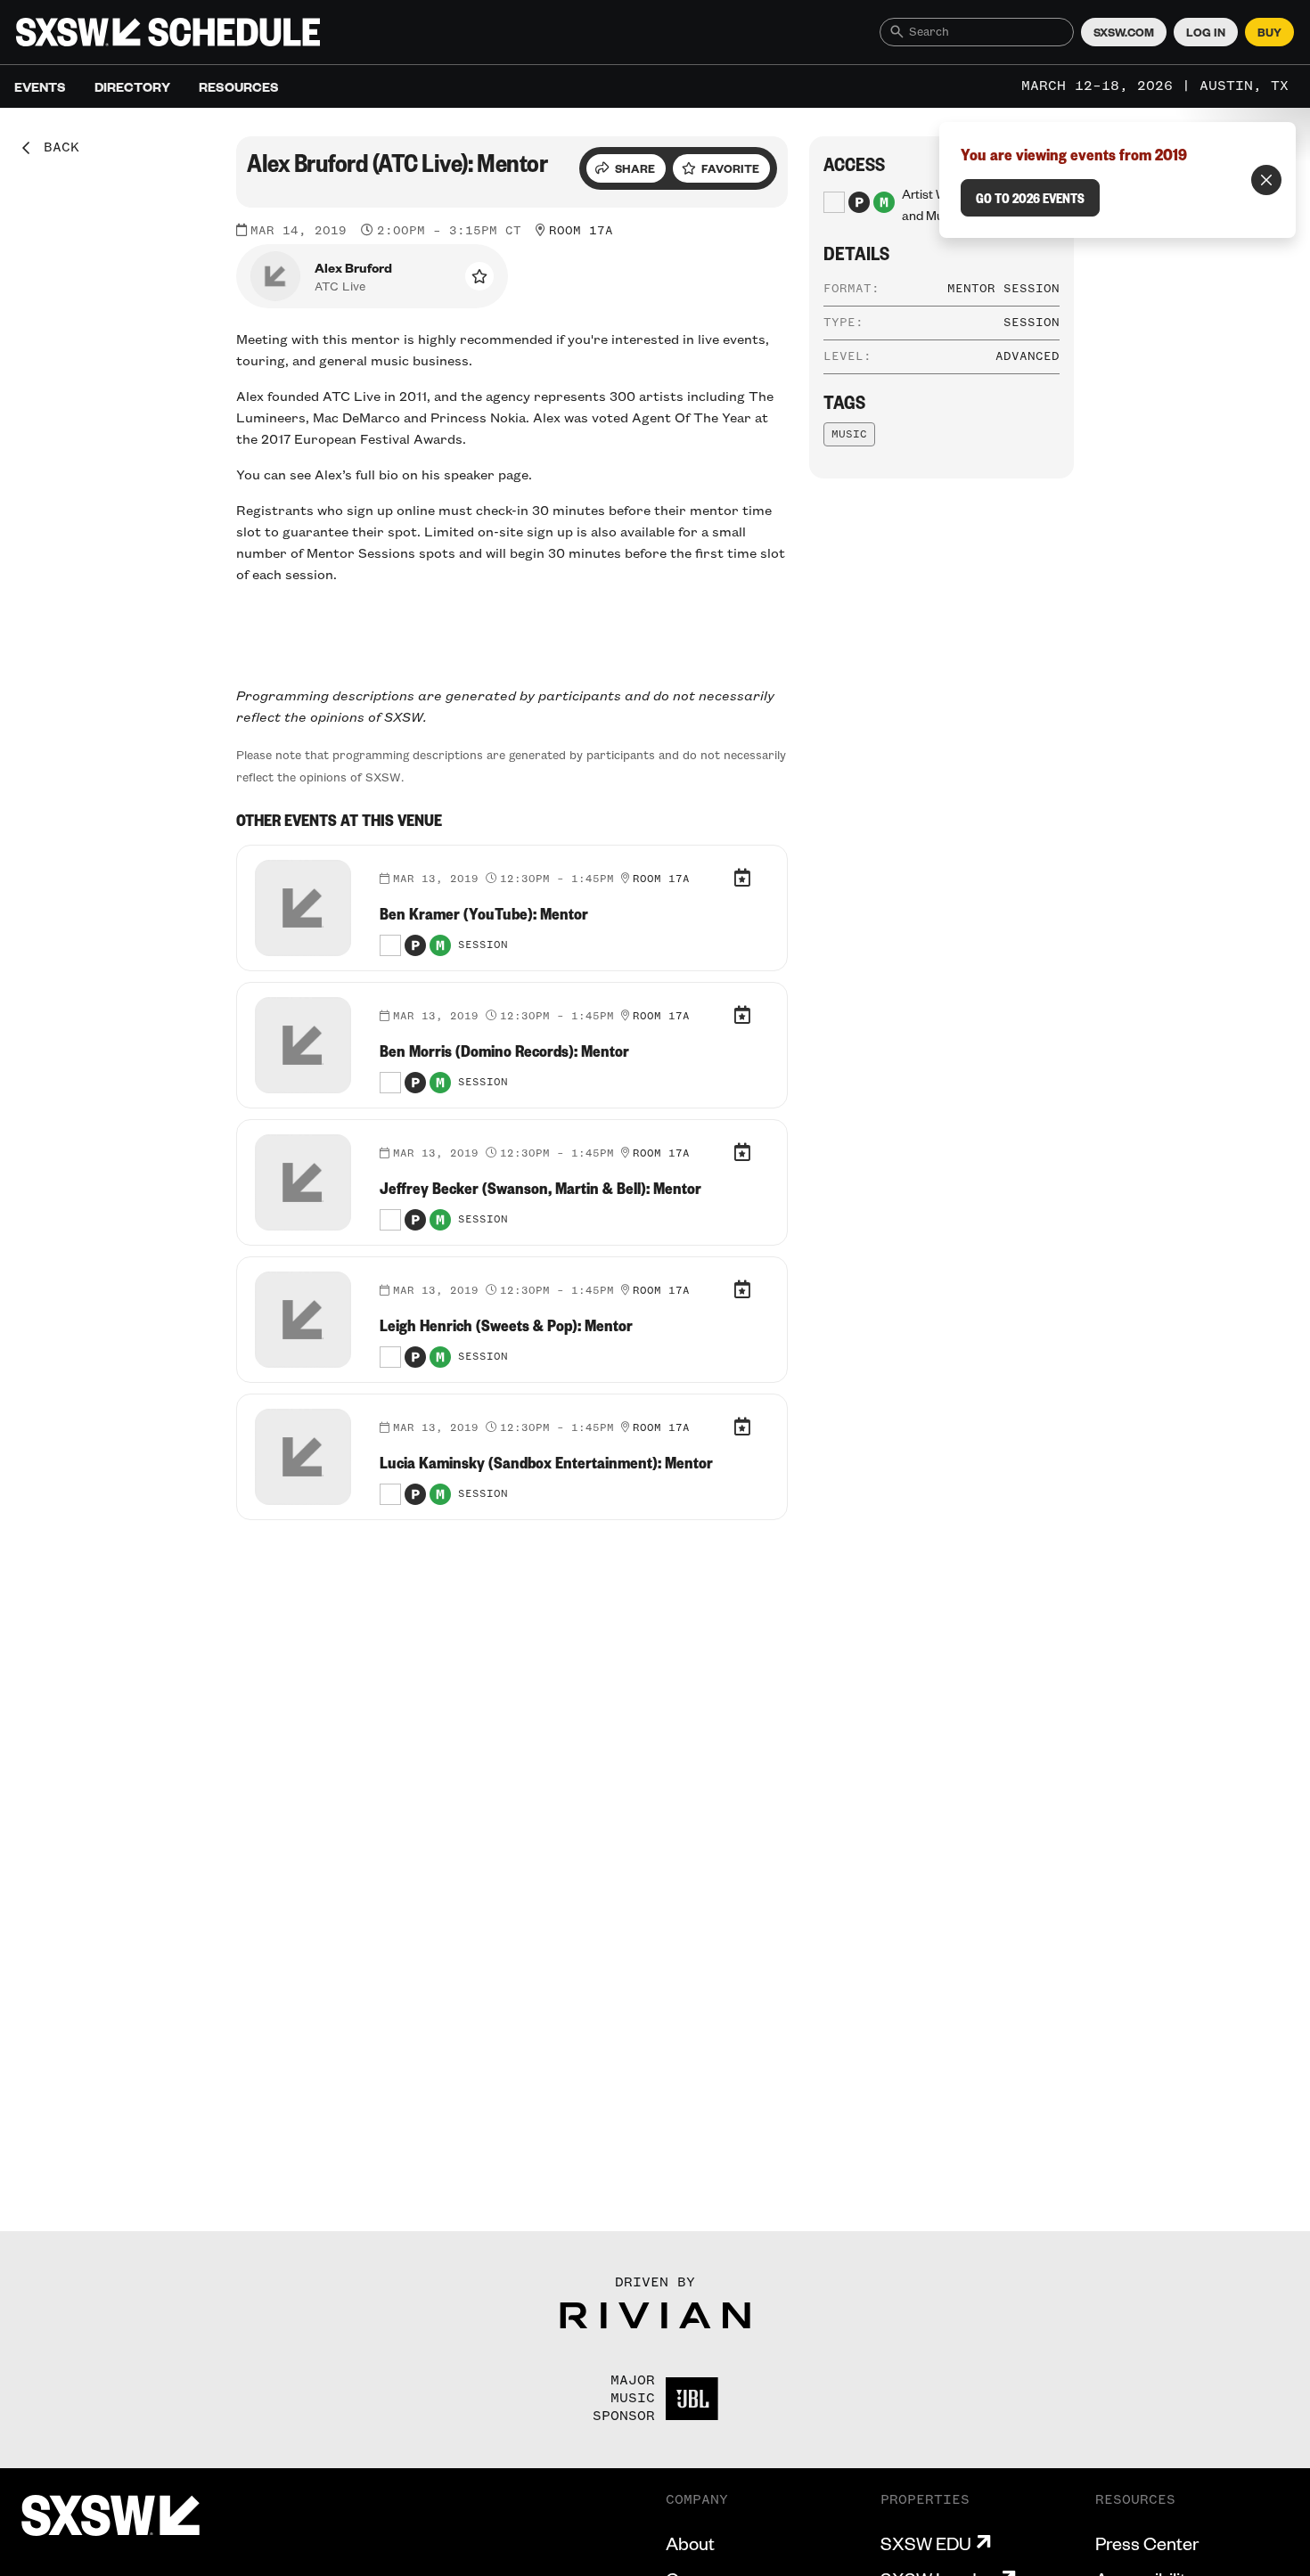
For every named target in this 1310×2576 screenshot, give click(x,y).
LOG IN (1206, 32)
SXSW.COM (1124, 32)
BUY (1269, 32)
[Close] (1266, 180)
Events (40, 86)
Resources (239, 86)
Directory (132, 86)
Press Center (1147, 2543)
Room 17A (581, 231)
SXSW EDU (926, 2543)
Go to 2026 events (1030, 198)
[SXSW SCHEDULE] (168, 32)
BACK (55, 148)
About (690, 2543)
